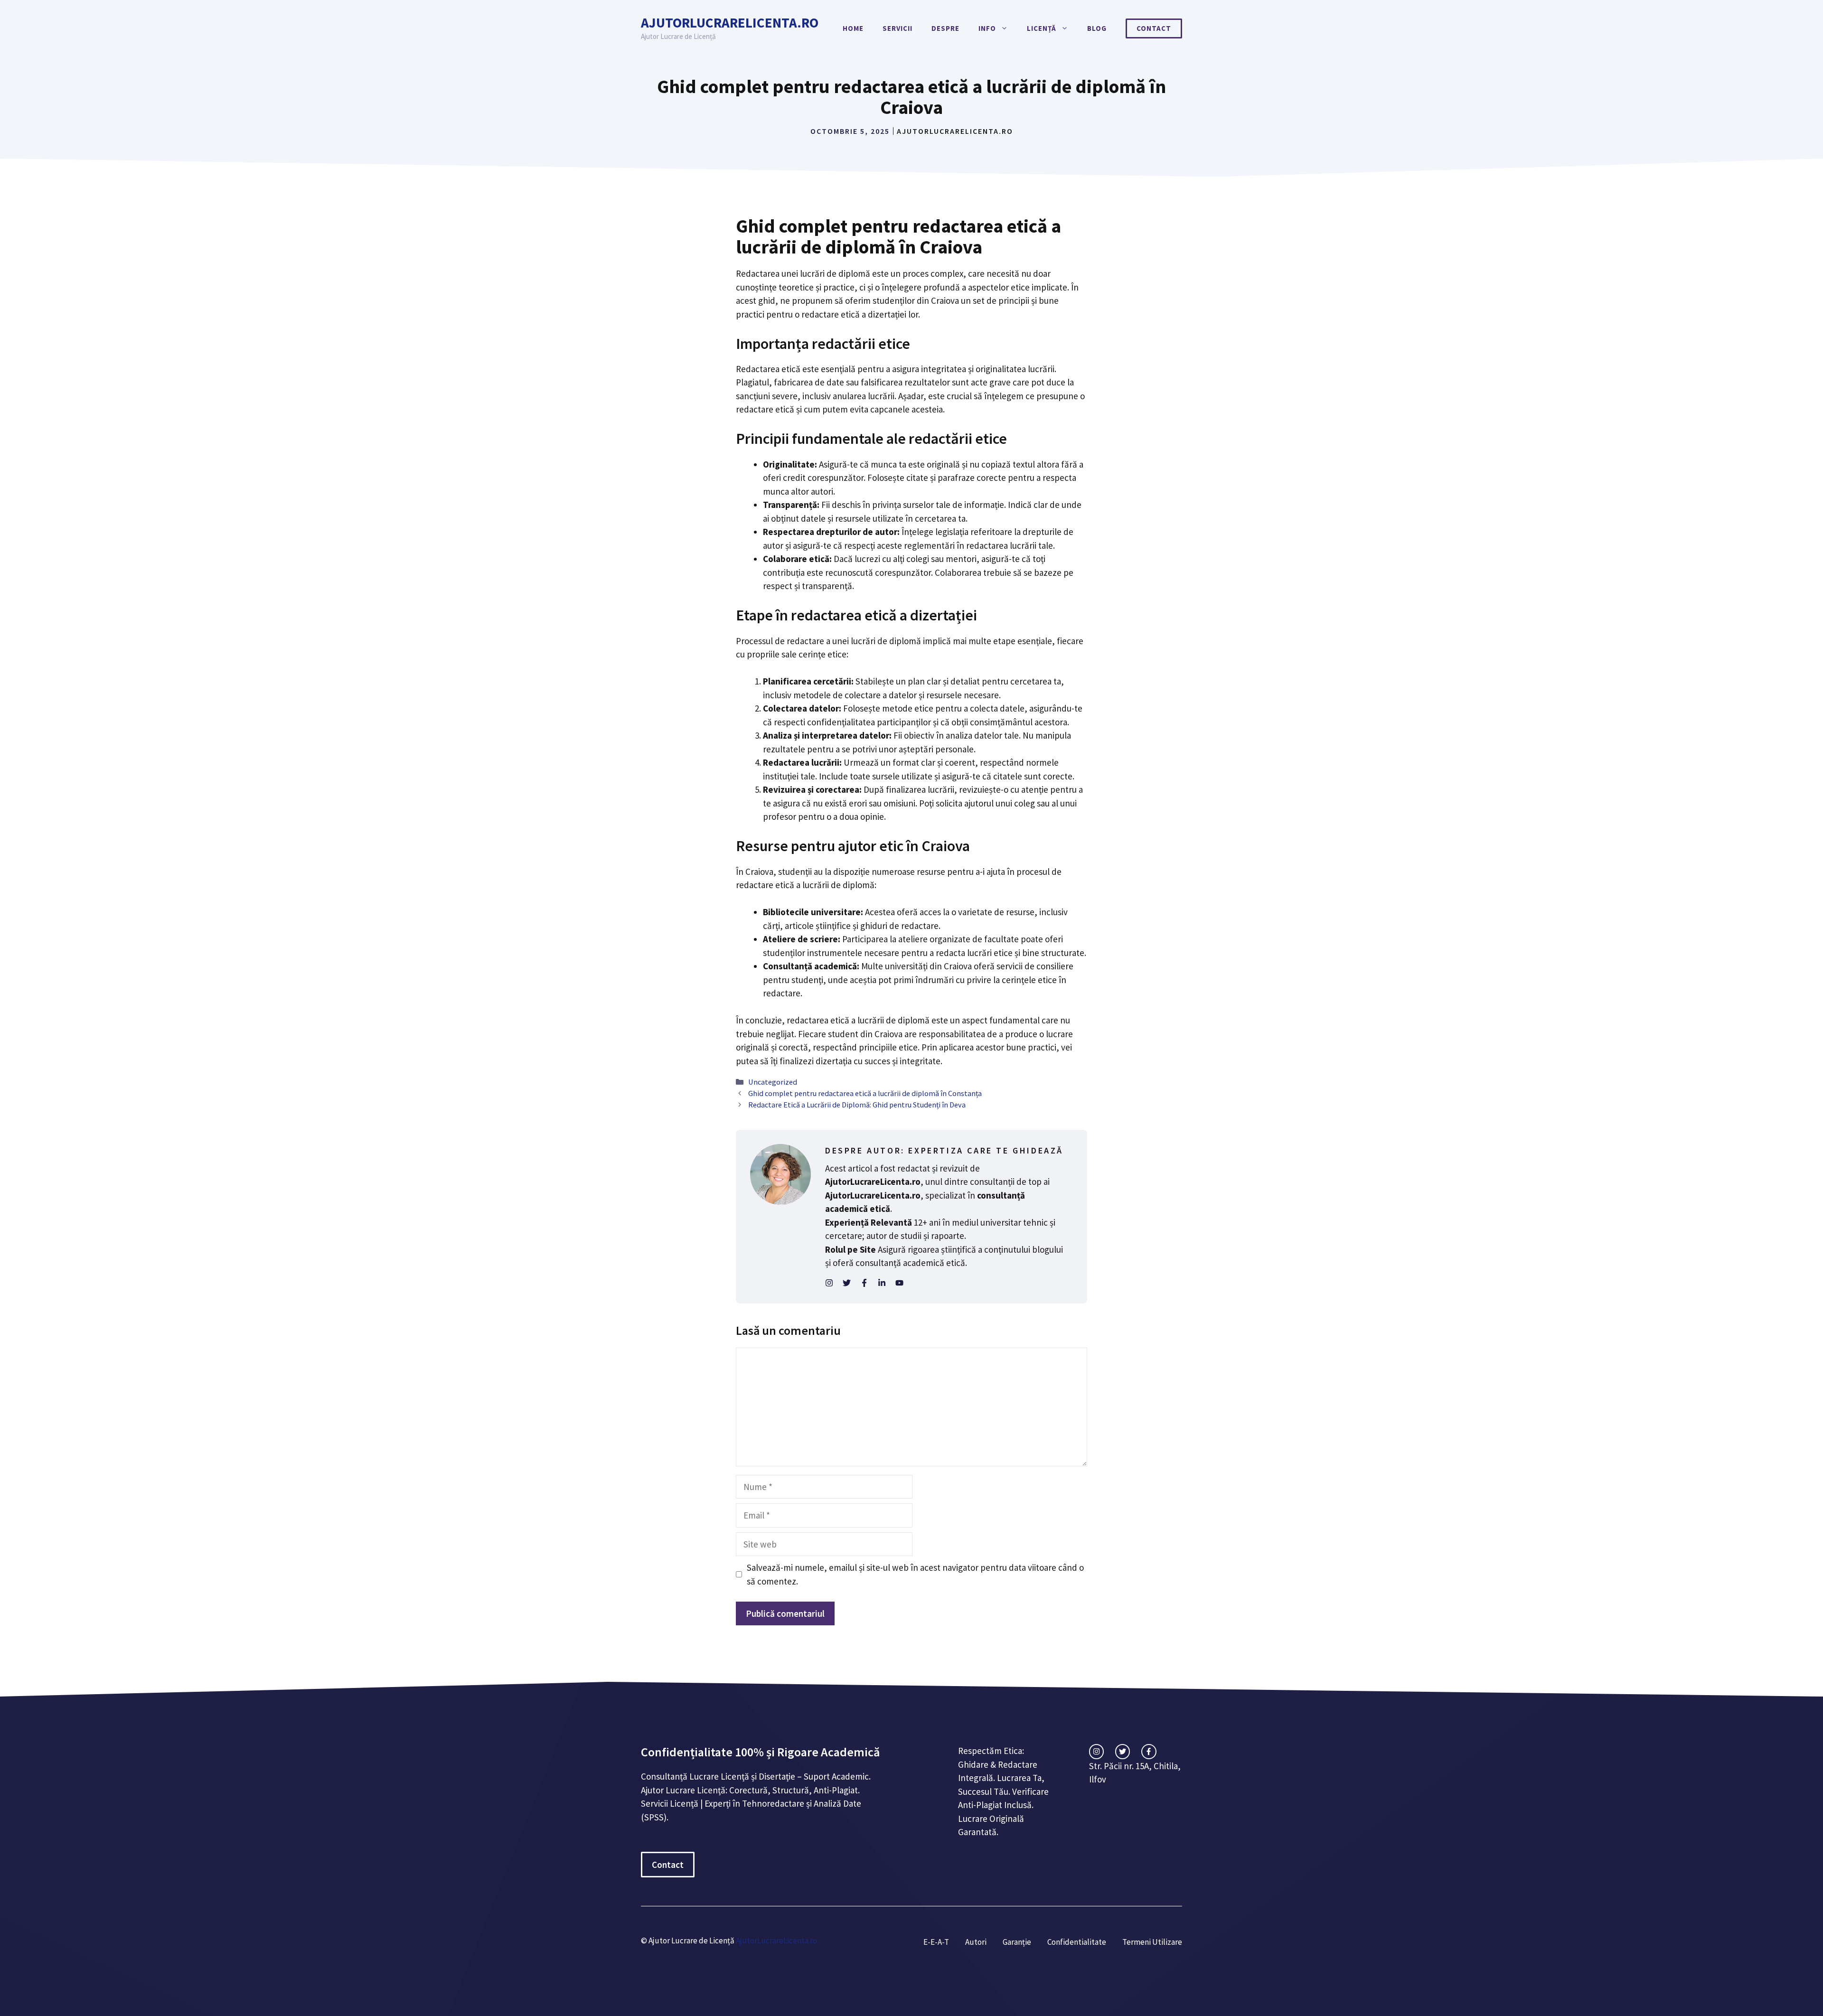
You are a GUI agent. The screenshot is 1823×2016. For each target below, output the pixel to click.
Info (987, 28)
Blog (1097, 28)
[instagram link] (1096, 1751)
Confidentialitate (1077, 1942)
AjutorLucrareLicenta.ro (730, 23)
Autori (976, 1942)
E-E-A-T (936, 1942)
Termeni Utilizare (1152, 1942)
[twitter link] (1123, 1751)
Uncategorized (773, 1082)
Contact (1154, 28)
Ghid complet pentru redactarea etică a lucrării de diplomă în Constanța (865, 1093)
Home (853, 28)
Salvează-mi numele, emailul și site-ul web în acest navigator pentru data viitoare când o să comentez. (915, 1574)
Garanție (1017, 1942)
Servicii (897, 28)
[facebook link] (1149, 1751)
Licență (1042, 28)
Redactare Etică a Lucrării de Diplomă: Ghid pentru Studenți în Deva (857, 1105)
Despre (945, 28)
